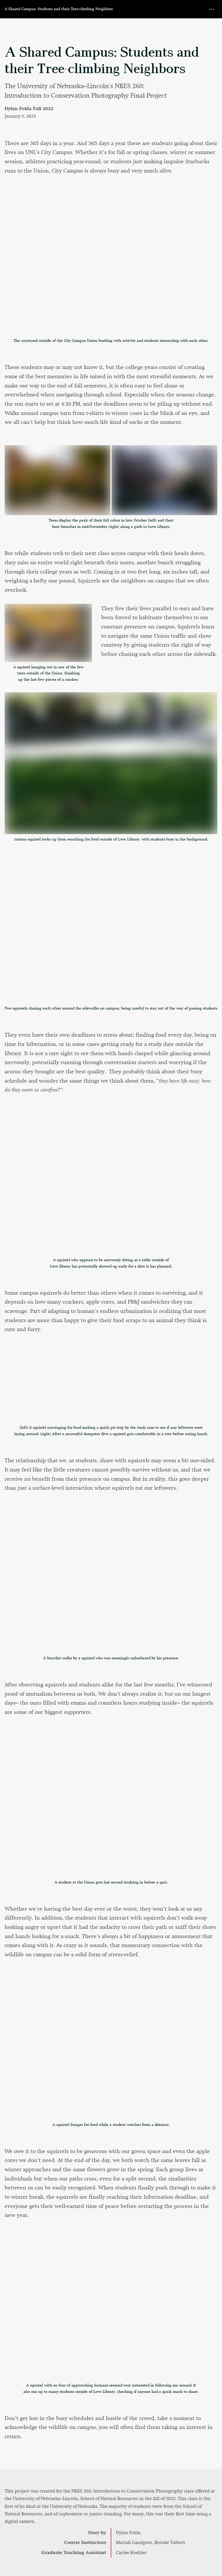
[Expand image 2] (164, 480)
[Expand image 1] (58, 480)
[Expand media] (111, 265)
